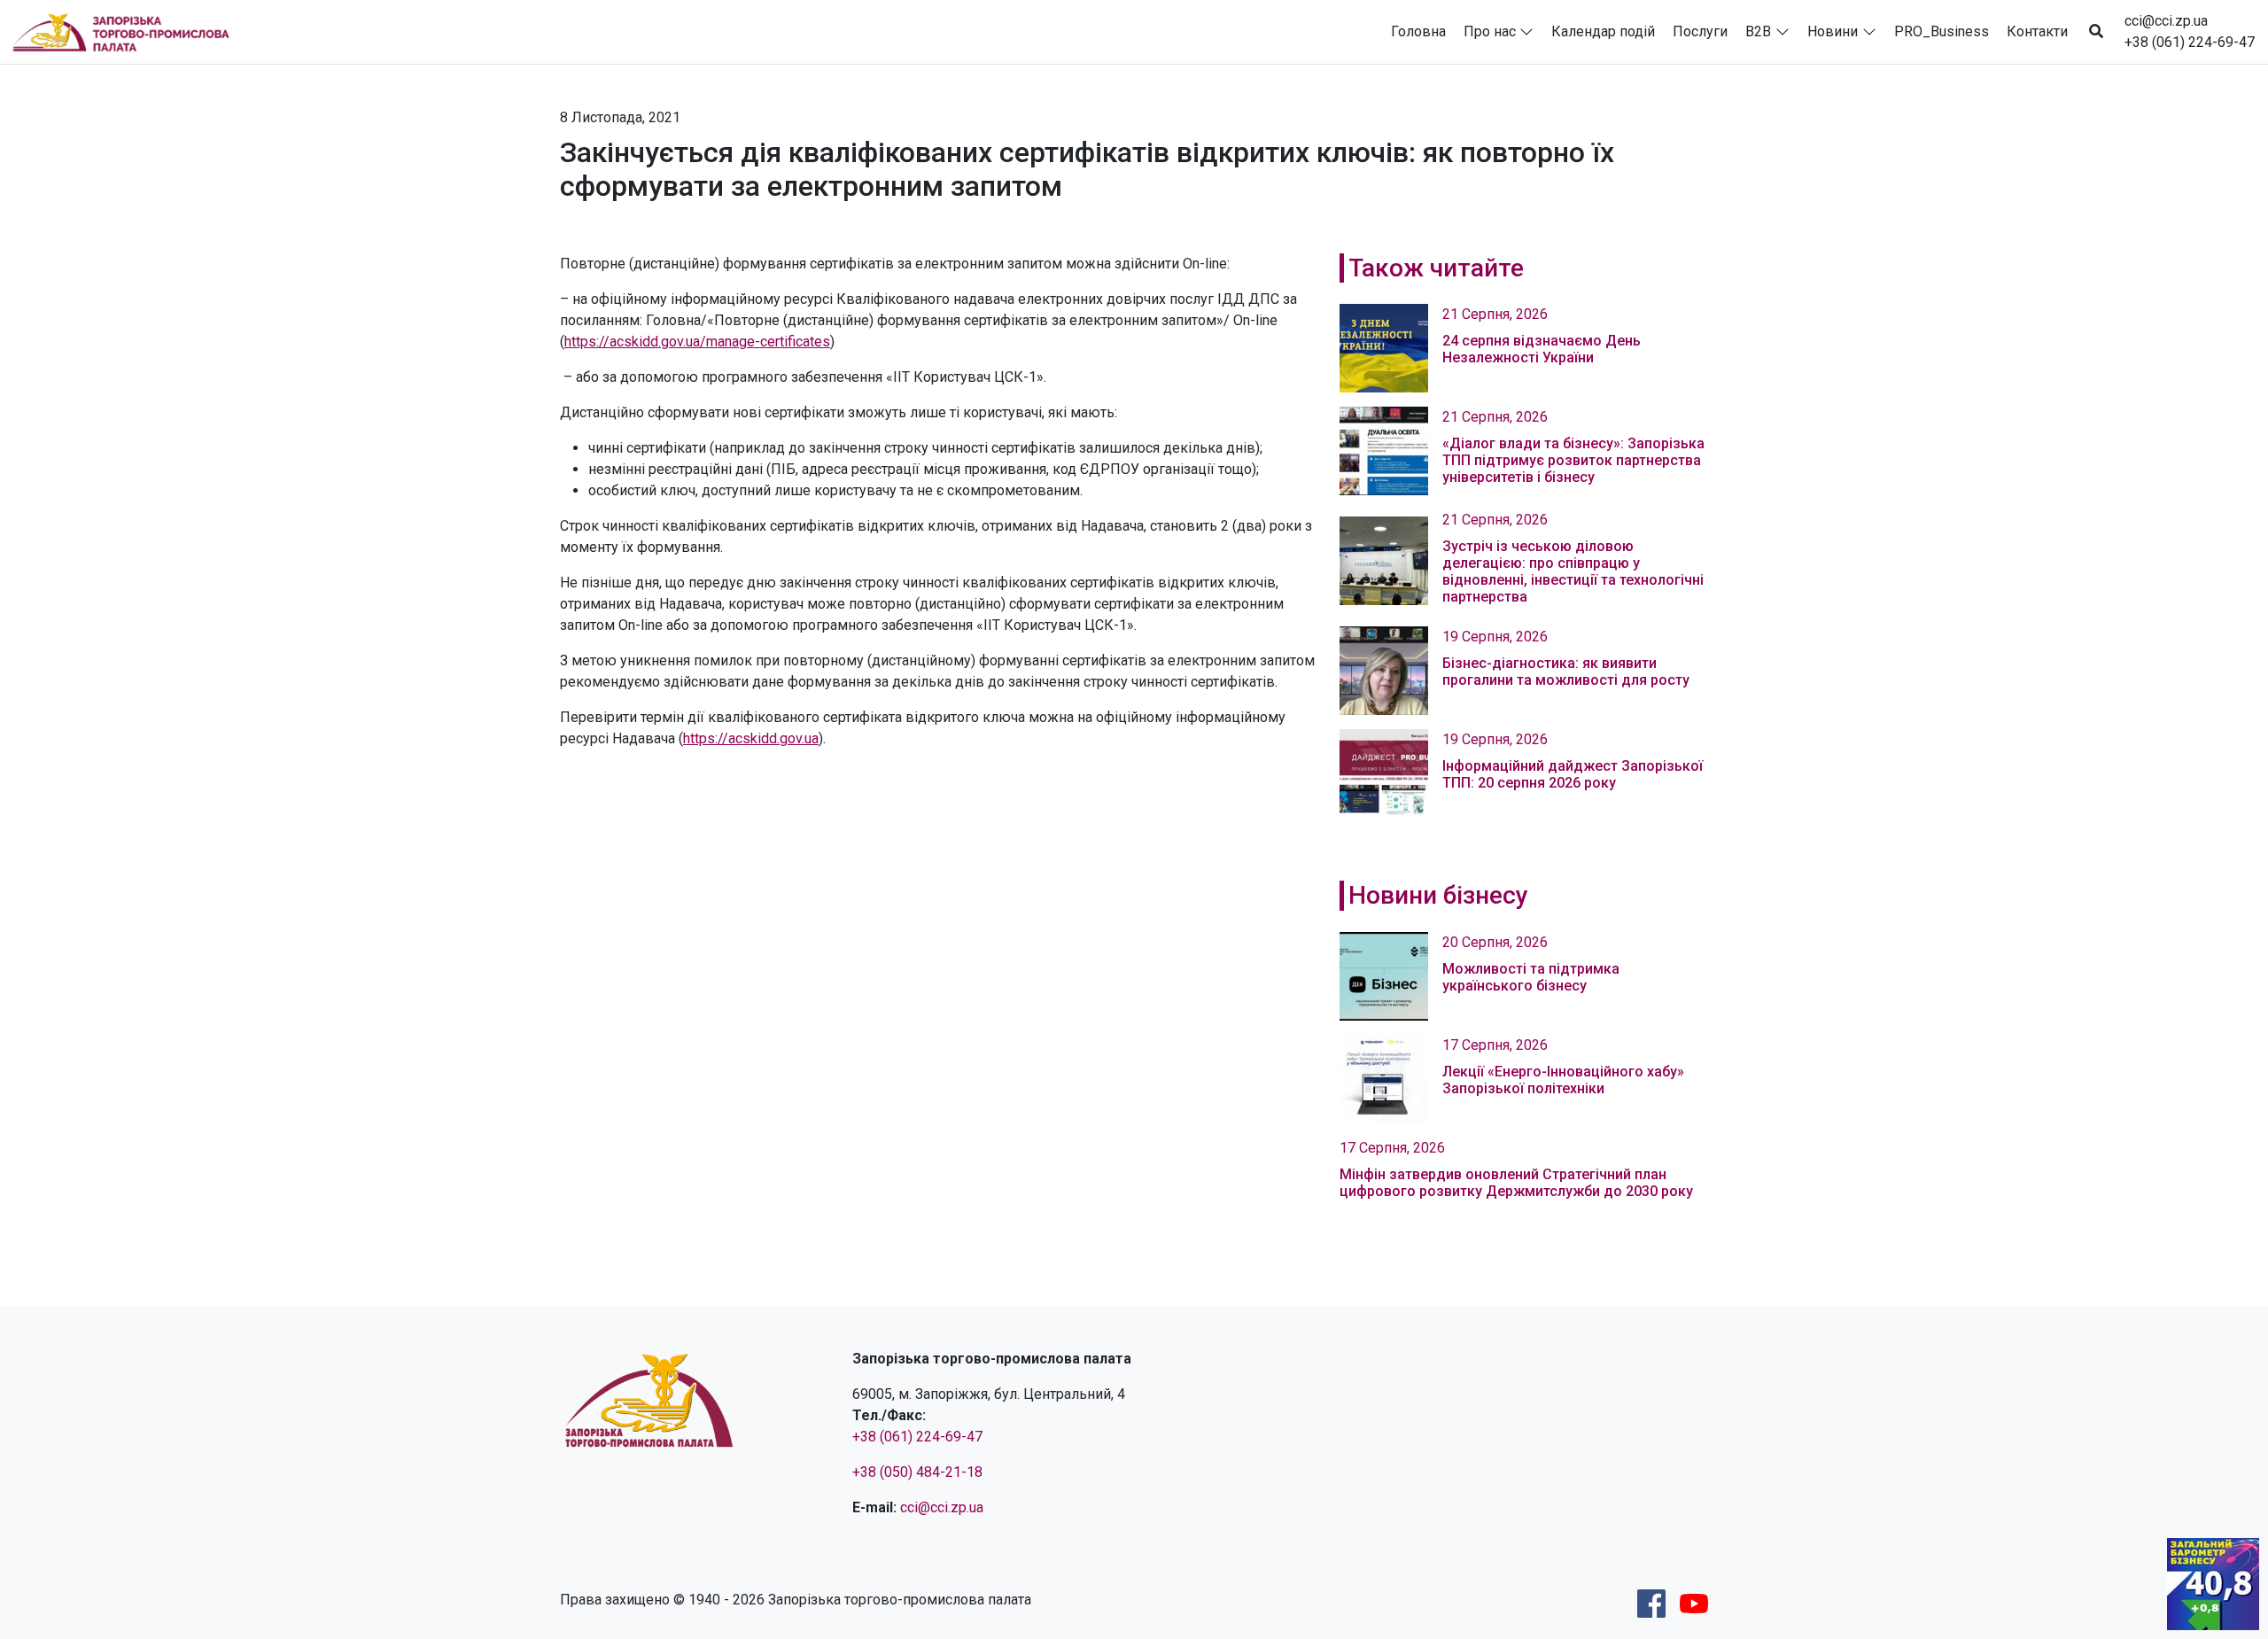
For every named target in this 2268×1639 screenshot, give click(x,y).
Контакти (2037, 31)
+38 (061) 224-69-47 (2190, 42)
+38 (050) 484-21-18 (917, 1472)
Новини (1833, 31)
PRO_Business (1942, 31)
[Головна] (128, 32)
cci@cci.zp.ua (2166, 21)
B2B (1758, 31)
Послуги (1700, 31)
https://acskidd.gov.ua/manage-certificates (697, 342)
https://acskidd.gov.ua (751, 738)
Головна (1418, 31)
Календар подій (1603, 31)
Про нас (1490, 31)
